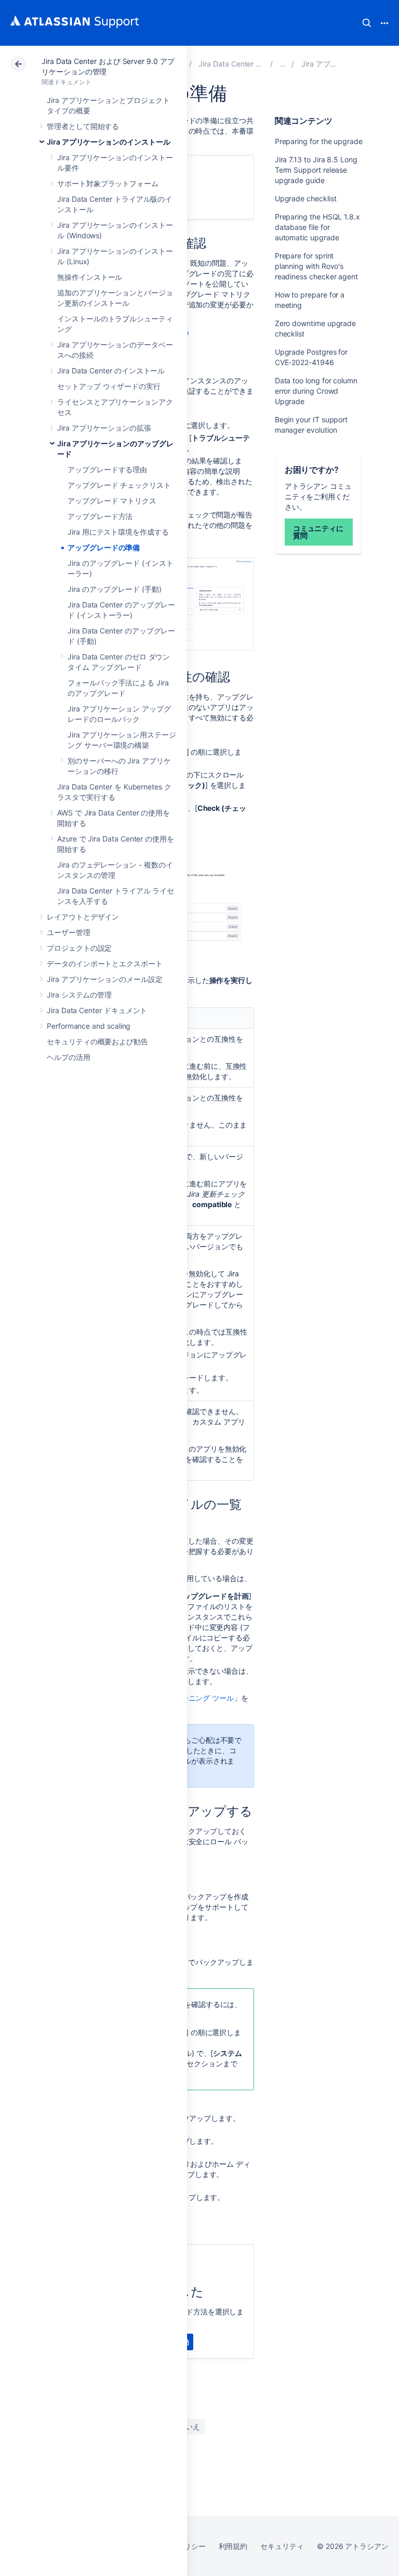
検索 (367, 23)
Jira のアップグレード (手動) (115, 589)
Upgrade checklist (306, 198)
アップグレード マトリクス (112, 501)
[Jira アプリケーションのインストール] (283, 64)
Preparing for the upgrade (319, 141)
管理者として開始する (83, 126)
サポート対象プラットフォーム (108, 183)
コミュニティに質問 (318, 532)
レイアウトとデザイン (83, 917)
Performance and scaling (89, 1026)
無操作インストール (90, 277)
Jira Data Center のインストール (111, 371)
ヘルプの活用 (69, 1057)
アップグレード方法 (100, 516)
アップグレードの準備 (104, 547)
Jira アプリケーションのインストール (109, 142)
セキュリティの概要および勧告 (97, 1041)
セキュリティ (282, 2546)
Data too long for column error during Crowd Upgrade (316, 391)
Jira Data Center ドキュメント (97, 1010)
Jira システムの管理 (79, 995)
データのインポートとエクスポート (105, 963)
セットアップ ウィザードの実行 (109, 386)
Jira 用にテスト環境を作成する (118, 532)
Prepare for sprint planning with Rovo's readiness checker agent (316, 266)
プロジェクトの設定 (79, 948)
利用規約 (233, 2546)
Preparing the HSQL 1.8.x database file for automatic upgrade (317, 227)
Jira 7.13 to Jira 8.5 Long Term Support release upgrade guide (316, 170)
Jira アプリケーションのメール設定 (105, 979)
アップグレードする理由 (107, 469)
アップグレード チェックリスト (119, 485)
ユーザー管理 (69, 932)
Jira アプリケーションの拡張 (104, 428)
